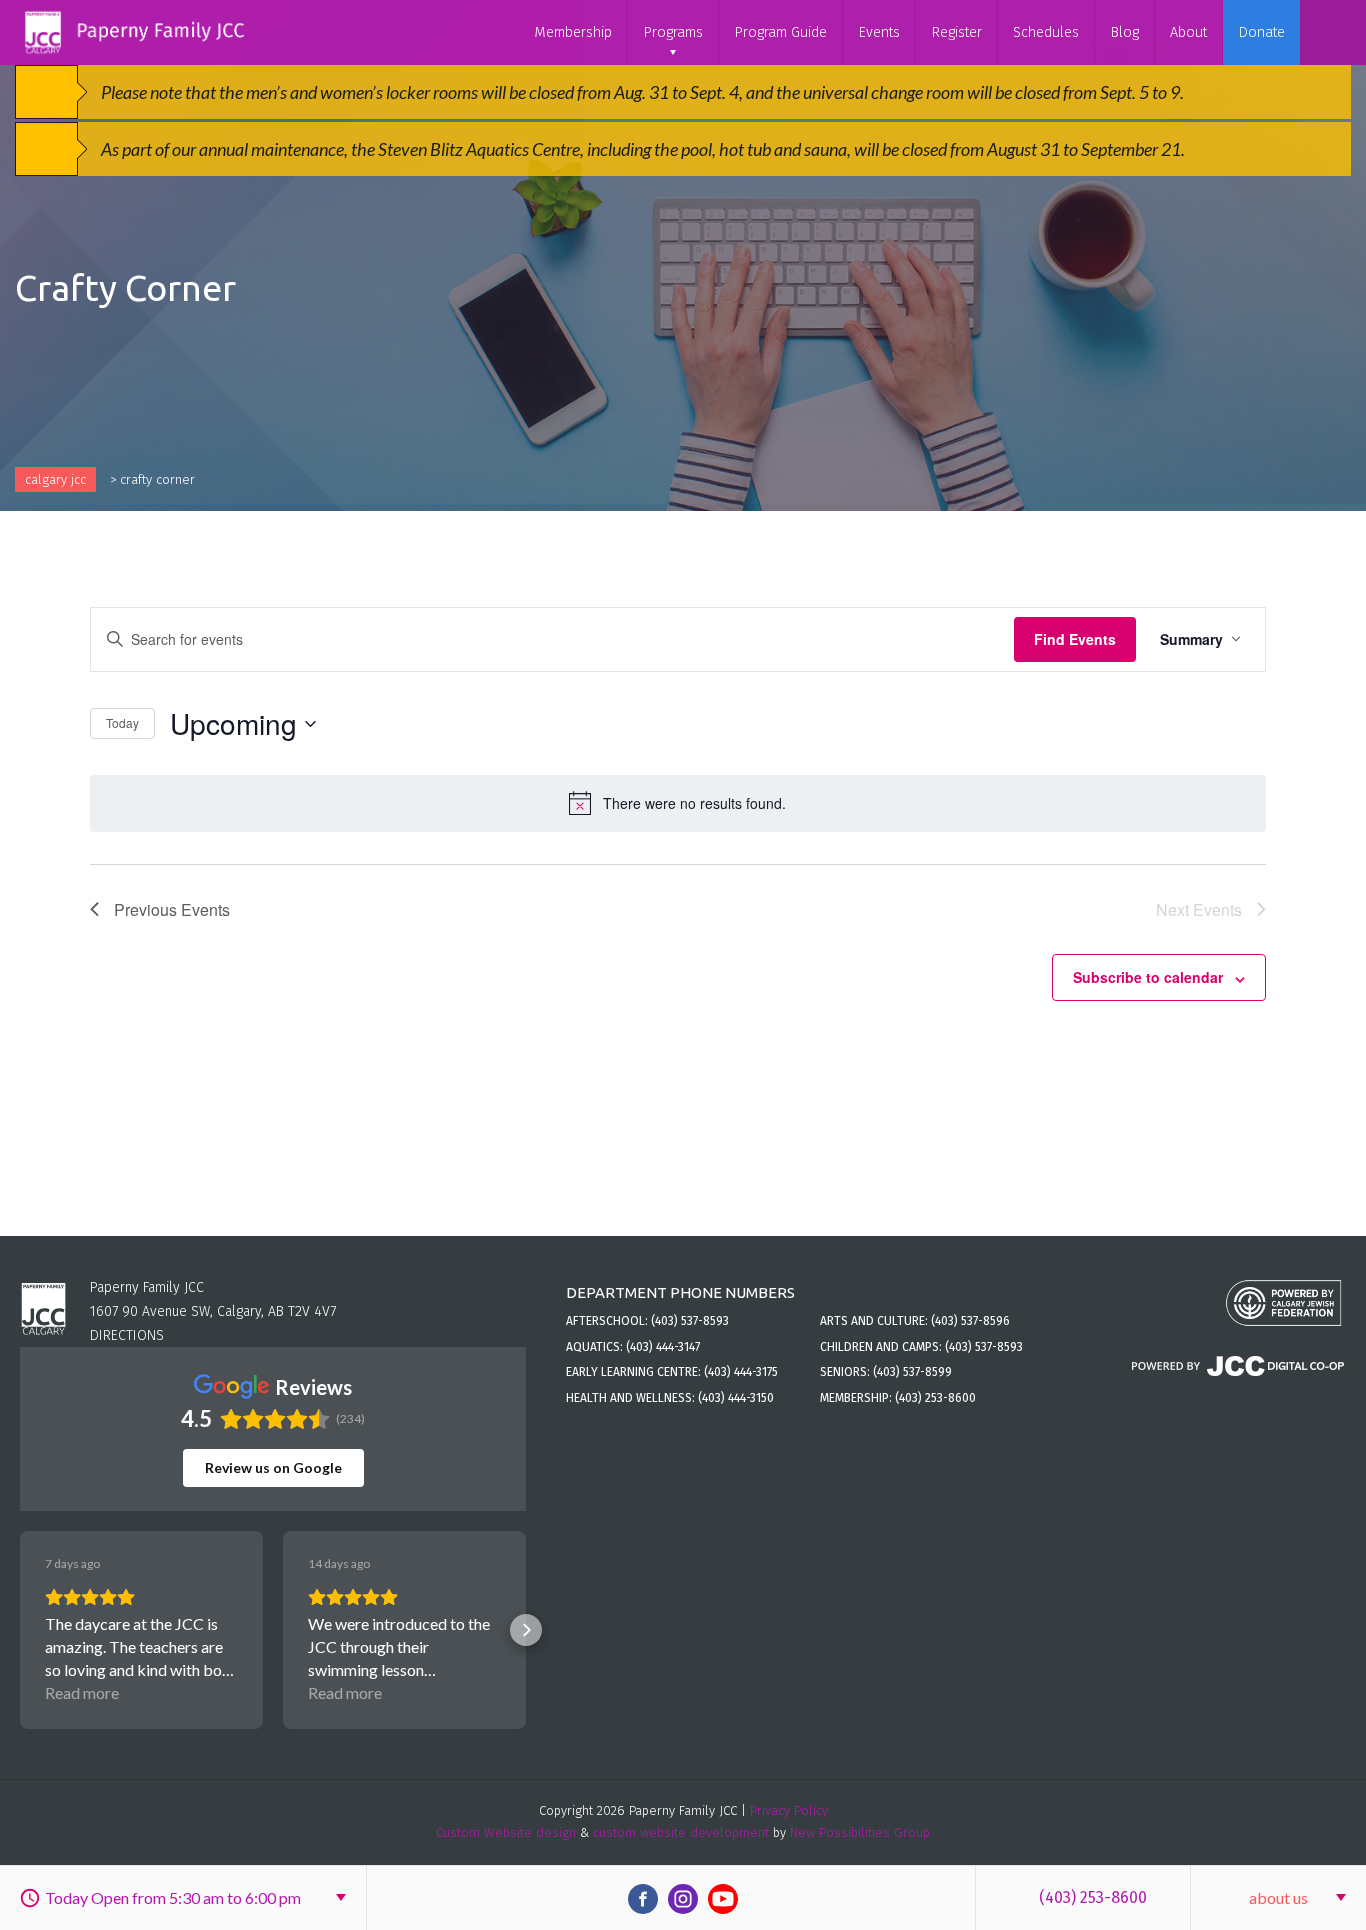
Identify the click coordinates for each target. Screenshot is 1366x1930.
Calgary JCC (55, 479)
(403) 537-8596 (970, 1321)
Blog (1124, 32)
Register (956, 32)
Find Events (1075, 639)
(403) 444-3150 (736, 1398)
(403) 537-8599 (912, 1372)
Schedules (1046, 32)
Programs (673, 32)
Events (879, 32)
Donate (1261, 32)
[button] (20, 1630)
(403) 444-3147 (663, 1347)
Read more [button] (82, 1692)
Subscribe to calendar (1148, 977)
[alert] (678, 803)
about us (1278, 1897)
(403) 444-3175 (741, 1372)
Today (122, 722)
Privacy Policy (789, 1810)
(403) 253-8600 (1093, 1897)
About (1188, 32)
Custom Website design (506, 1832)
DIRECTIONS (127, 1335)
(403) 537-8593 (690, 1321)
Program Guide (780, 32)
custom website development (681, 1832)
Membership (573, 32)
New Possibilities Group (860, 1832)
